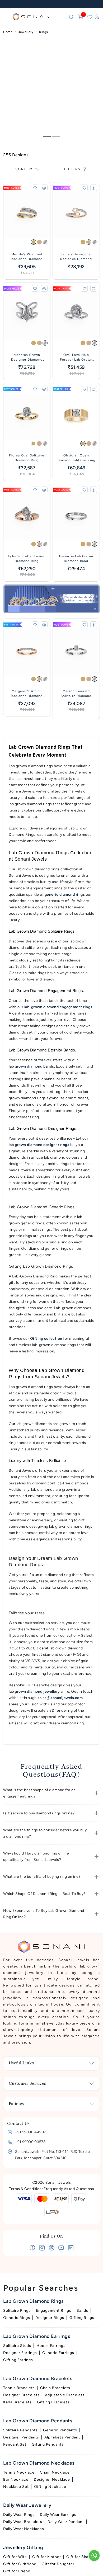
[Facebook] (32, 2249)
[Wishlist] (90, 17)
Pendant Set (15, 2444)
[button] (51, 1793)
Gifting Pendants (48, 2444)
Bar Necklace (16, 2480)
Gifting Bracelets (53, 2402)
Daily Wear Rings (19, 2515)
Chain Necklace (55, 2472)
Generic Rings (17, 2318)
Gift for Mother (47, 2557)
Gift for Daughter (58, 2564)
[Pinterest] (52, 2249)
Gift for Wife (15, 2557)
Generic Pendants (60, 2430)
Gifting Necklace (50, 2487)
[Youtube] (61, 2249)
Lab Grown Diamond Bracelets (38, 2379)
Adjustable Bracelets (65, 2395)
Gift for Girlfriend (20, 2564)
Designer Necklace (52, 2480)
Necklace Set (16, 2487)
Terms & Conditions (26, 2189)
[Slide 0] (47, 137)
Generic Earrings (58, 2353)
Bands (82, 2311)
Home (8, 32)
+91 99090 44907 (31, 2132)
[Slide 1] (56, 137)
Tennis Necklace (19, 2472)
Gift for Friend (17, 2571)
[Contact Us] (94, 2556)
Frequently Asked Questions (69, 2189)
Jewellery (26, 32)
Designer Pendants (21, 2437)
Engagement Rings (54, 2311)
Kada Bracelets (17, 2402)
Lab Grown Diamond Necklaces (39, 2463)
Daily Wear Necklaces (24, 2529)
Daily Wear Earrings (58, 2515)
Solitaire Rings (17, 2311)
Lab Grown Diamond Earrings (37, 2336)
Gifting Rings (82, 2318)
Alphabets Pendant (62, 2437)
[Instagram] (42, 2249)
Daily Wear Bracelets (23, 2522)
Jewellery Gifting (23, 2547)
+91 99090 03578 (31, 2142)
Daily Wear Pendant (66, 2522)
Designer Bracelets (21, 2395)
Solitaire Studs (17, 2346)
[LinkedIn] (71, 2249)
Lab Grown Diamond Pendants (38, 2421)
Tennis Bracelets (19, 2388)
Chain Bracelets (55, 2388)
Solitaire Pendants (20, 2430)
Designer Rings (50, 2318)
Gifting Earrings (18, 2360)
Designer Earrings (20, 2353)
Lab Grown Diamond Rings (33, 2301)
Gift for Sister (79, 2557)
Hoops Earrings (51, 2346)
